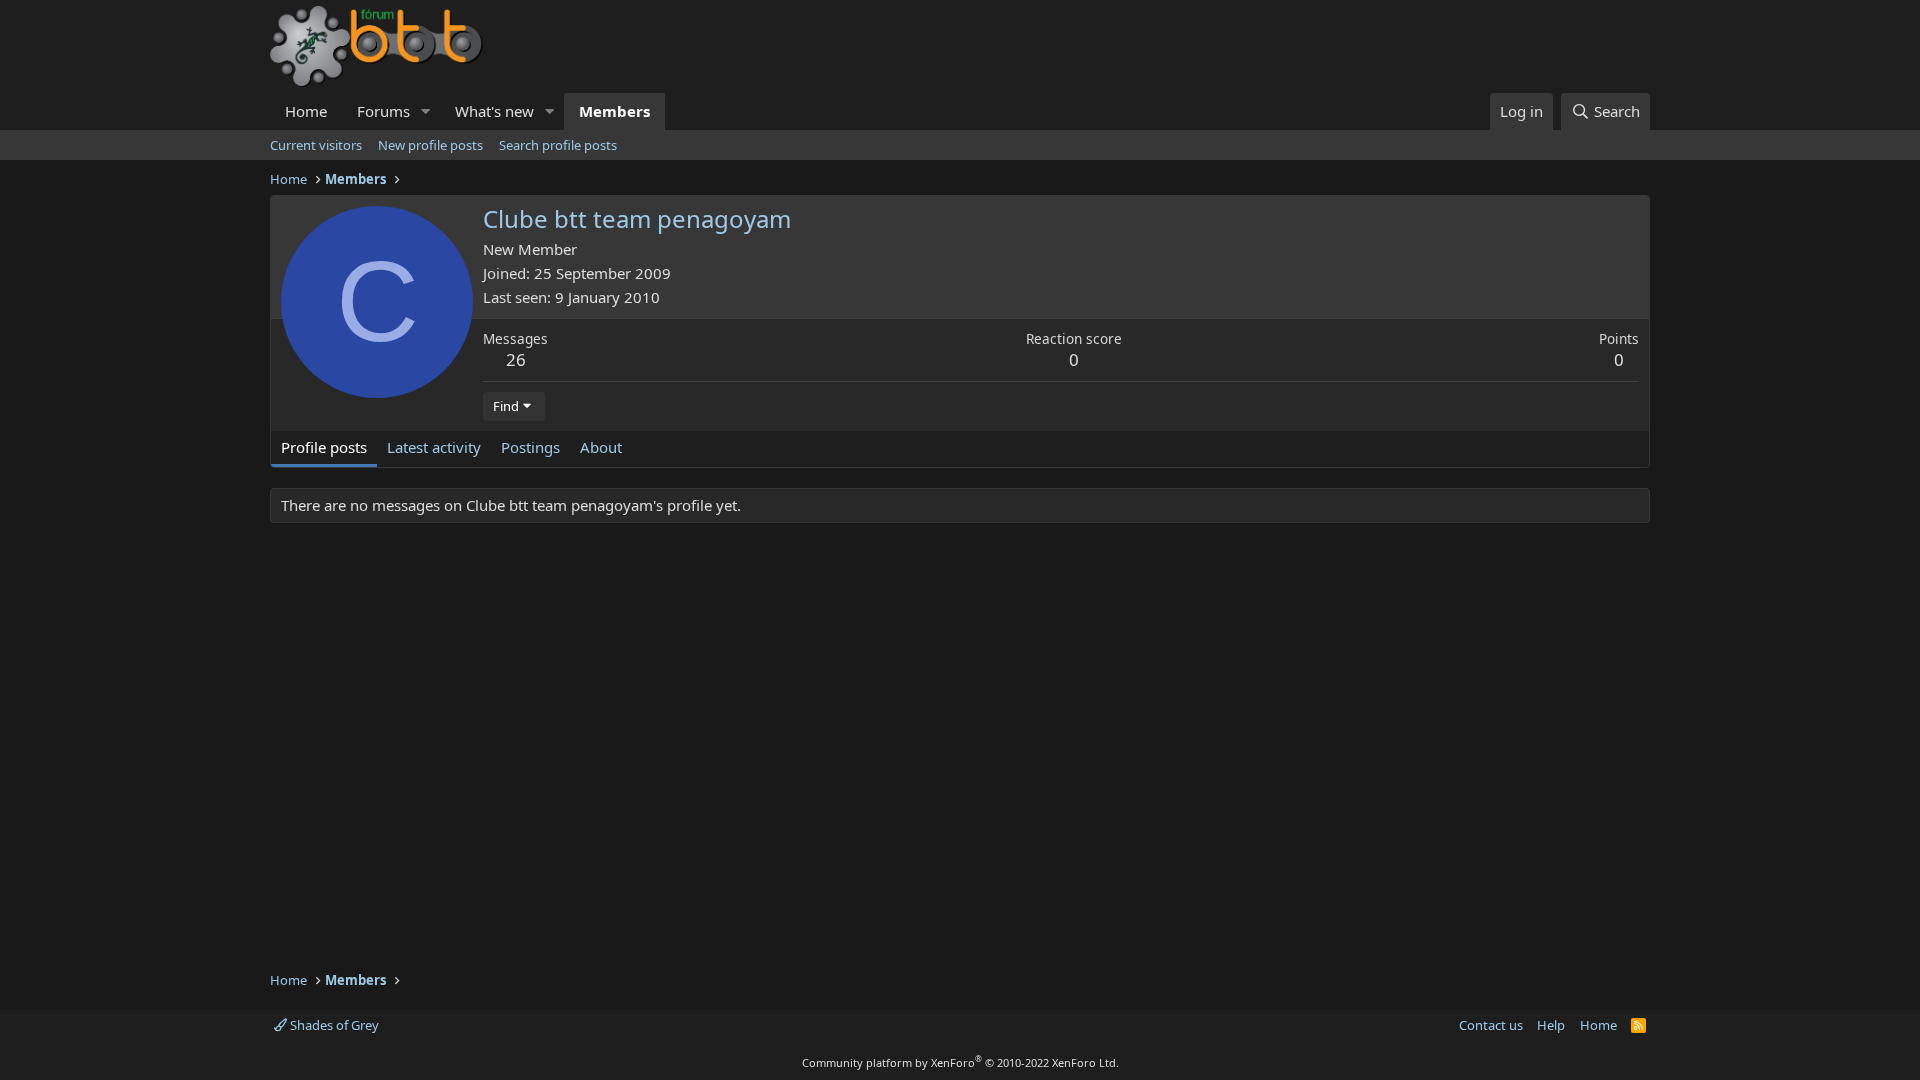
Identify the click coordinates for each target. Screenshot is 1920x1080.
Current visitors (316, 145)
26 (516, 359)
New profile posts (430, 145)
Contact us (1491, 1025)
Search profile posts (558, 145)
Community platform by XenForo (960, 1062)
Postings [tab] (530, 447)
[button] (426, 111)
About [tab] (601, 447)
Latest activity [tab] (434, 447)
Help (1551, 1025)
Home (306, 111)
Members (614, 111)
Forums (383, 111)
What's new (494, 111)
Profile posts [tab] (324, 447)
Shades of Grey (333, 1025)
